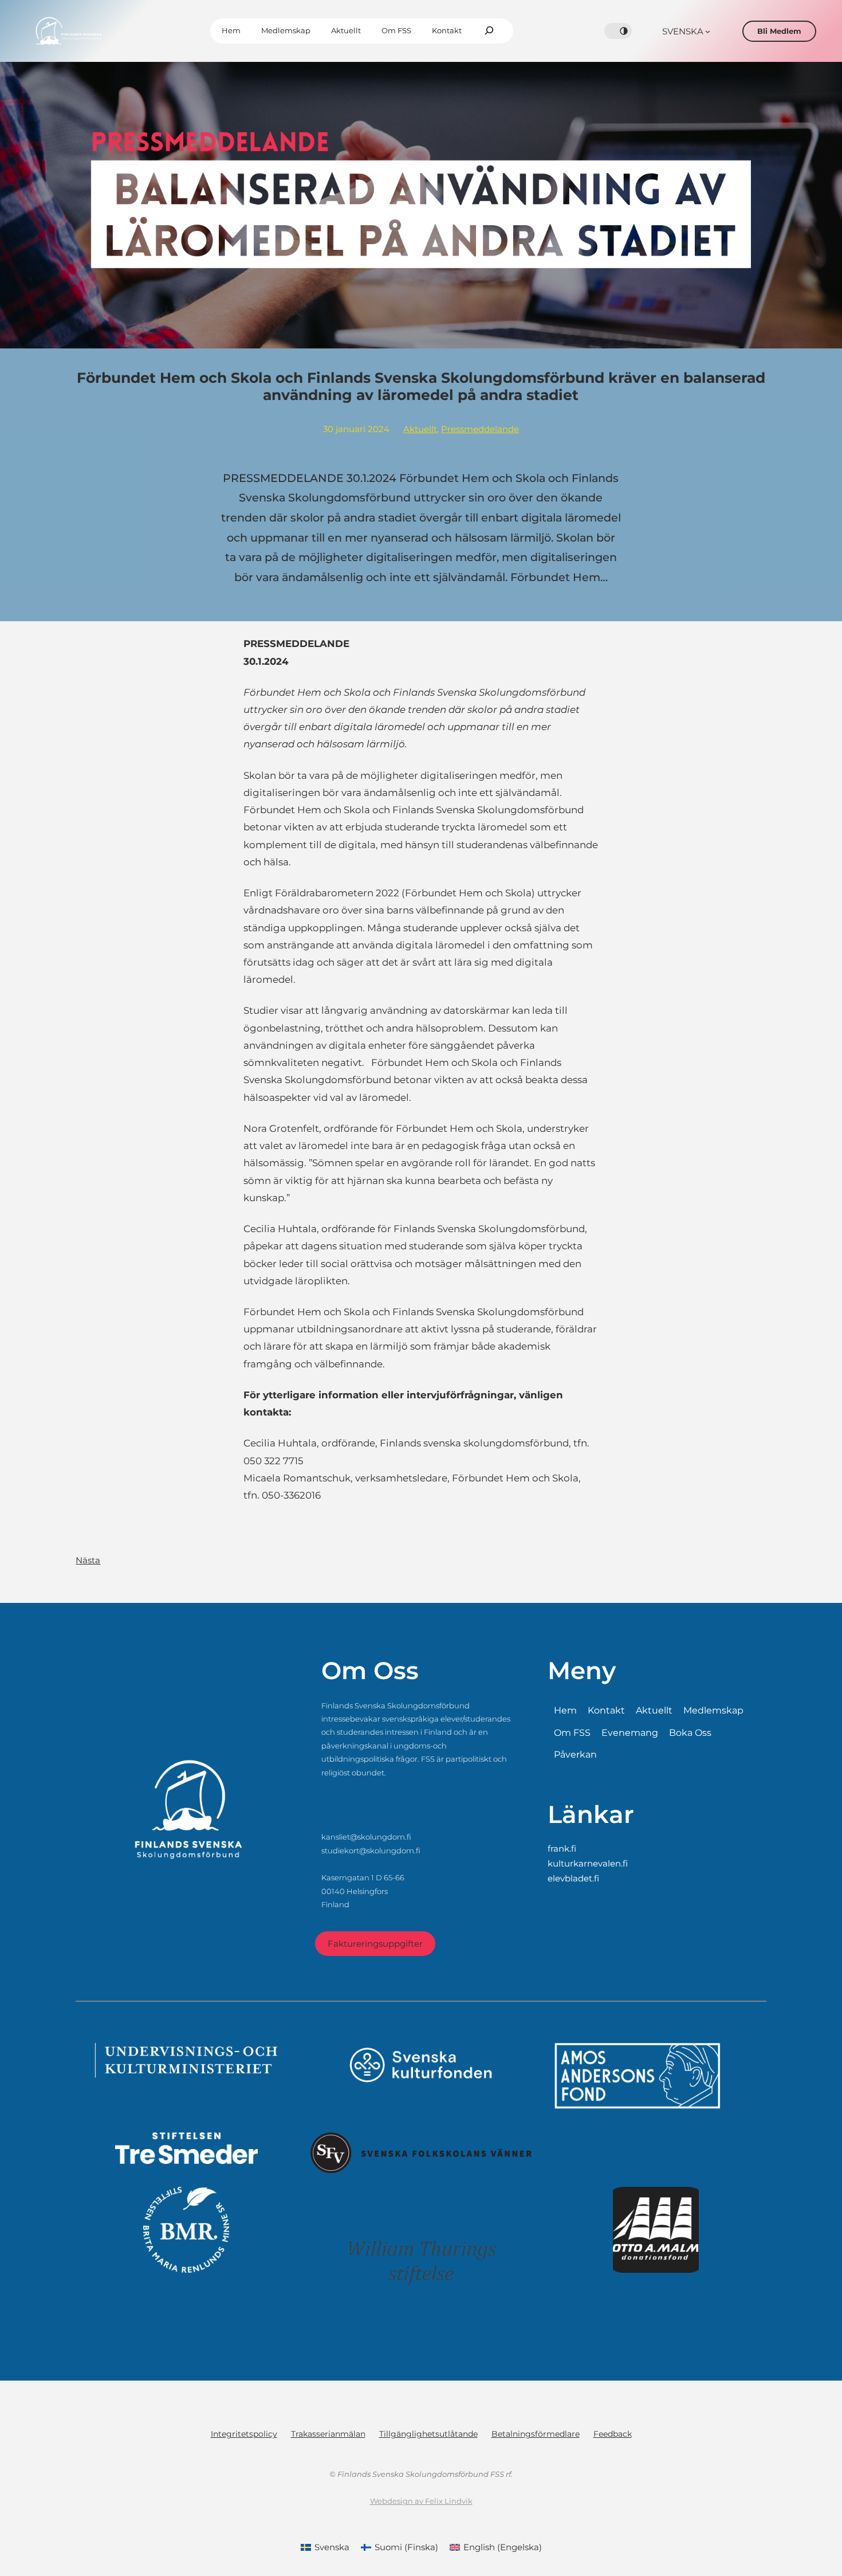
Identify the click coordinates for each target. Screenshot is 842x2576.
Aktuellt (420, 429)
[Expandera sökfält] (489, 31)
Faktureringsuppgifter (375, 1944)
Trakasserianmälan (328, 2434)
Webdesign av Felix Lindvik (421, 2501)
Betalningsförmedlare (536, 2434)
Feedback (613, 2434)
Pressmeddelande (480, 429)
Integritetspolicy (244, 2434)
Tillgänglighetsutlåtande (428, 2434)
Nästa (88, 1560)
